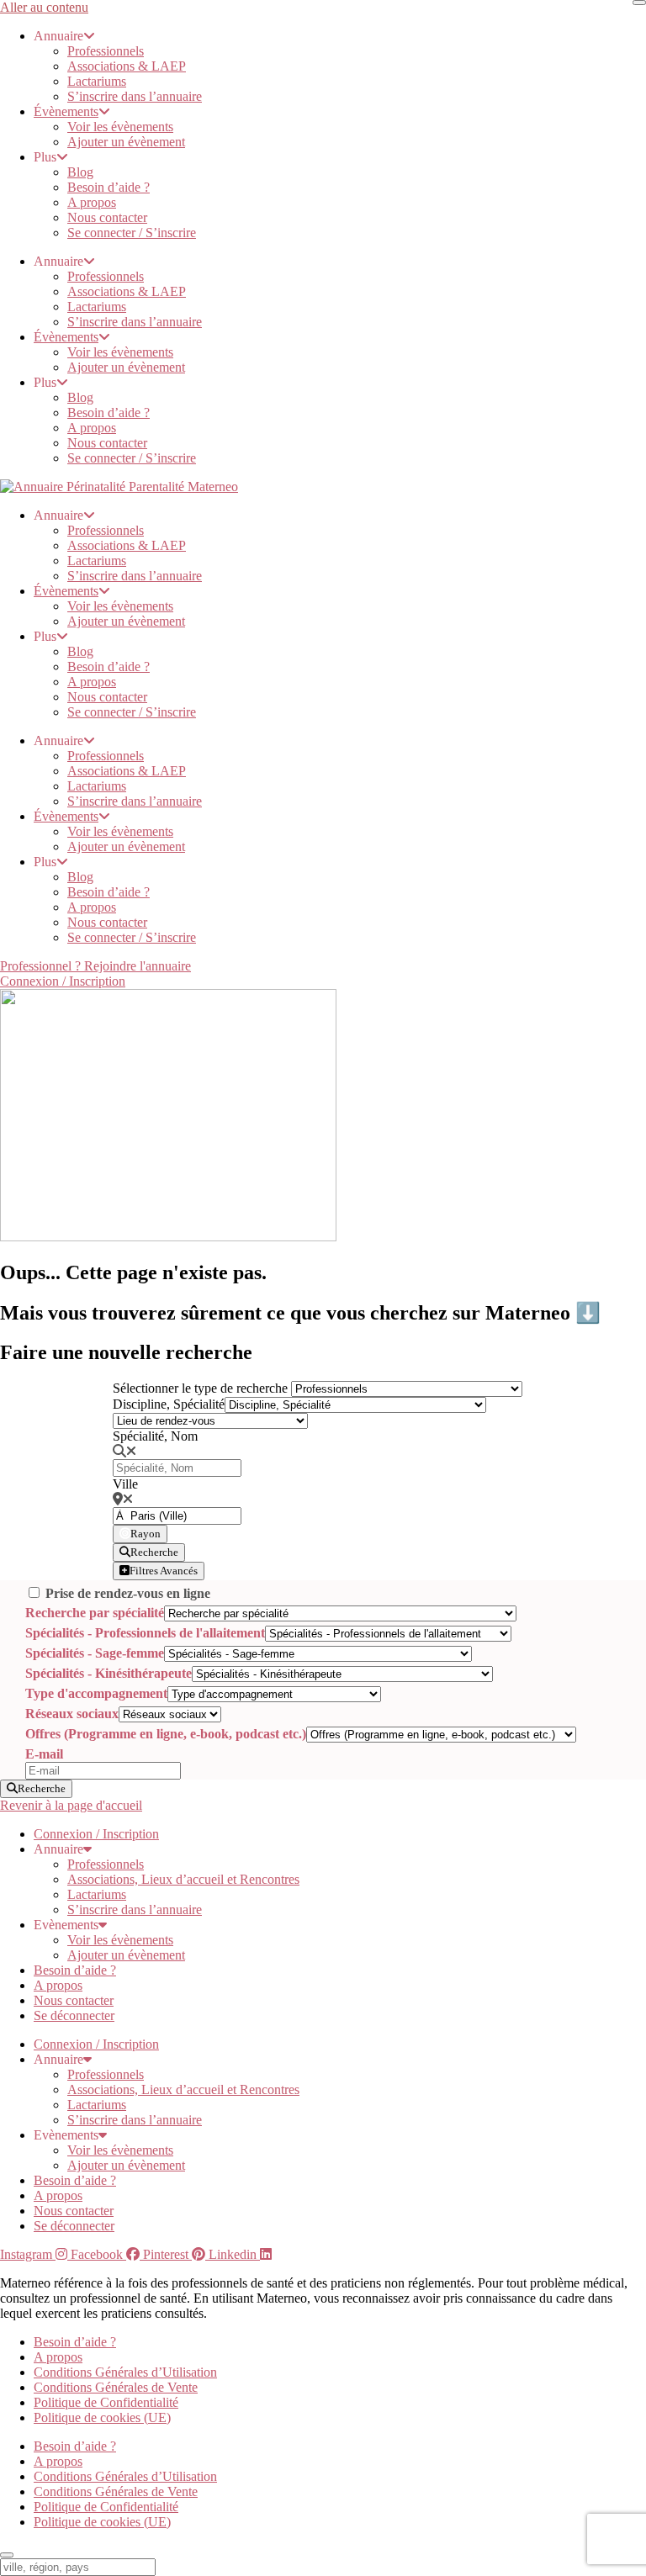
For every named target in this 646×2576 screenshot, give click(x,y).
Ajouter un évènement (126, 142)
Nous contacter (107, 217)
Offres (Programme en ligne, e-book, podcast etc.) (166, 1734)
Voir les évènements (120, 127)
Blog (80, 172)
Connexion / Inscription (96, 1834)
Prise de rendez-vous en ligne (128, 1593)
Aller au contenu (44, 7)
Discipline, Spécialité (169, 1404)
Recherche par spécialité (95, 1613)
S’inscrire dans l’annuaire (135, 96)
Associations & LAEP (127, 66)
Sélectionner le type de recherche (200, 1388)
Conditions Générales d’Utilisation (125, 2372)
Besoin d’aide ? (109, 187)
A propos (92, 202)
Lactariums (97, 81)
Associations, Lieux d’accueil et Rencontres (183, 1879)
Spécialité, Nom (155, 1436)
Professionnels (106, 51)
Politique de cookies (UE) (102, 2417)
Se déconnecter (74, 2015)
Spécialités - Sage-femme (95, 1653)
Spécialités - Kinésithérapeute (109, 1673)
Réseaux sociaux (72, 1714)
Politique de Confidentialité (106, 2402)
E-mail (44, 1754)
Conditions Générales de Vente (116, 2387)
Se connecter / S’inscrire (132, 233)
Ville (125, 1484)
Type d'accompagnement (96, 1693)
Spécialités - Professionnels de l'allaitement (145, 1633)
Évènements (66, 111)
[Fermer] (639, 3)
